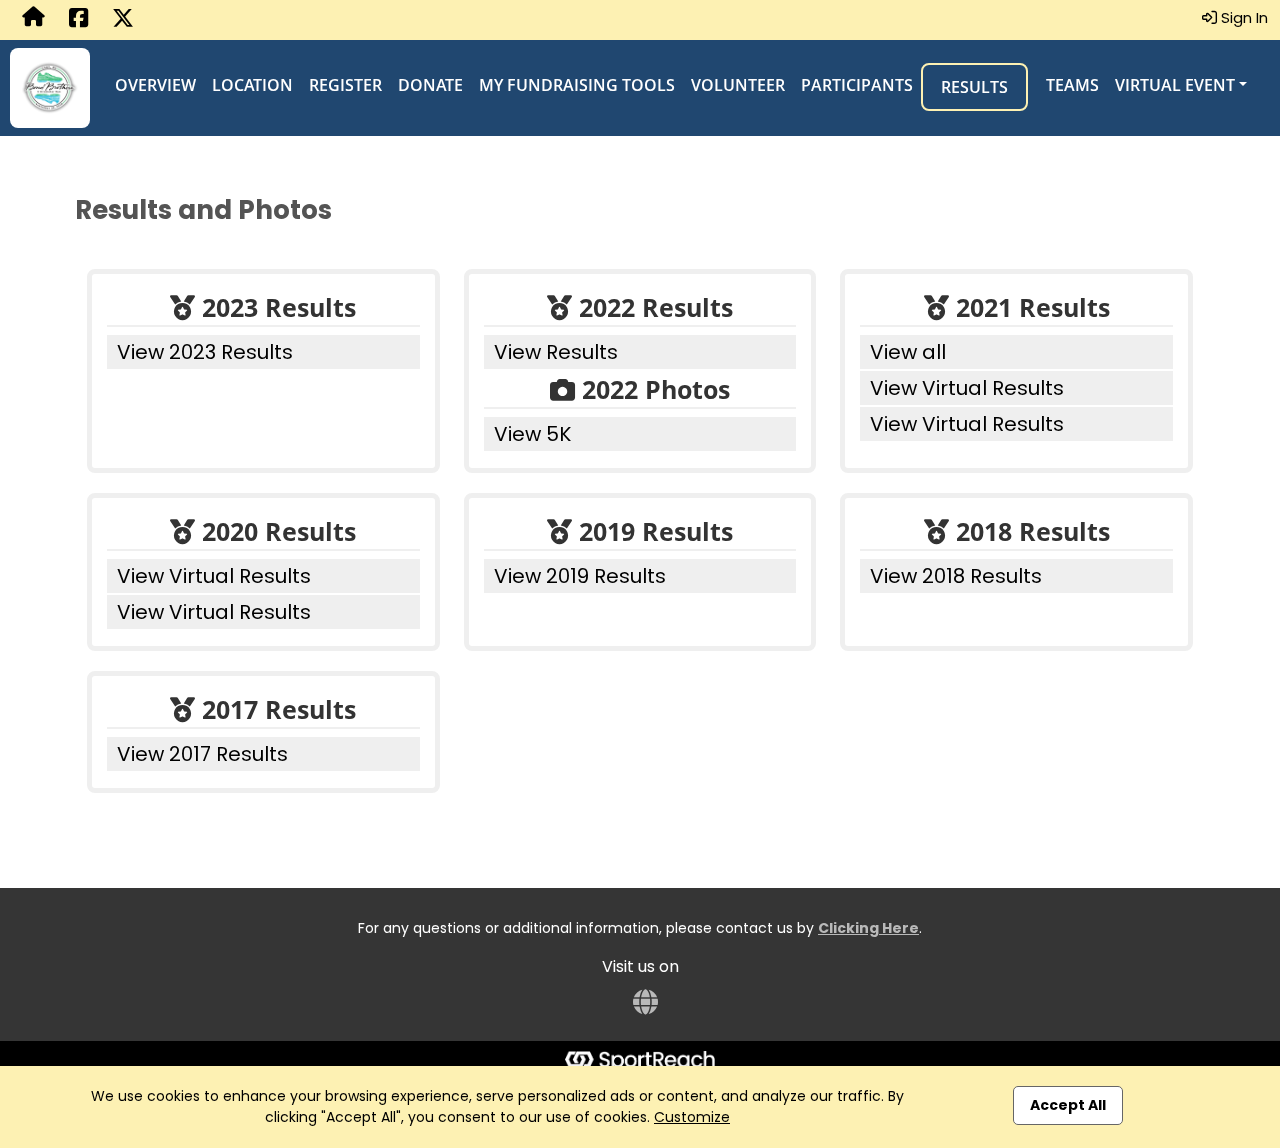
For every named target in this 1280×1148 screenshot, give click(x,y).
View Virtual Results (967, 388)
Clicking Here (868, 928)
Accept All (1068, 1105)
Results (974, 87)
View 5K (532, 434)
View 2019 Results (580, 576)
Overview (155, 85)
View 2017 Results (202, 754)
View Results (556, 352)
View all (908, 352)
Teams (1072, 85)
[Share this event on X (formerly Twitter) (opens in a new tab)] (123, 20)
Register (345, 85)
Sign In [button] (1242, 17)
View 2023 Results (205, 352)
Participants (857, 85)
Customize (692, 1117)
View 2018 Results (956, 576)
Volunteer (738, 85)
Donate (430, 85)
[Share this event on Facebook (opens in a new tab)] (78, 20)
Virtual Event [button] (1175, 85)
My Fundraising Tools (577, 85)
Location (252, 85)
